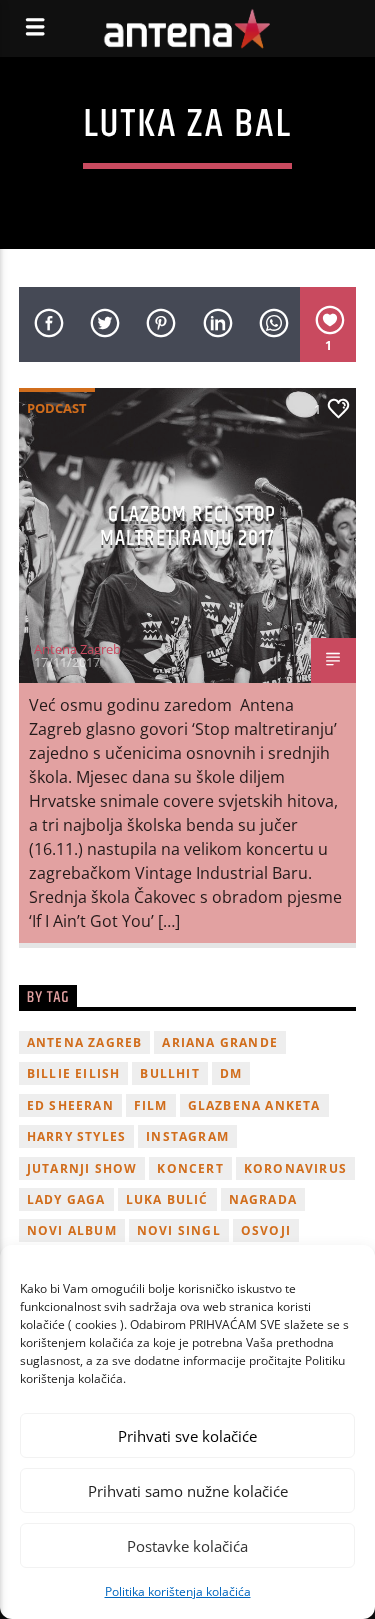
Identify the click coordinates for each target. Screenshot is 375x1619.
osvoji (266, 1230)
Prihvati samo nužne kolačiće (188, 1491)
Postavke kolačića (187, 1546)
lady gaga (66, 1199)
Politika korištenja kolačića (178, 1591)
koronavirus (295, 1168)
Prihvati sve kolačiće (187, 1436)
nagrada (263, 1199)
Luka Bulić (167, 1199)
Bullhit (169, 1073)
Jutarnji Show (82, 1168)
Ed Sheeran (70, 1105)
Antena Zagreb (77, 649)
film (151, 1105)
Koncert (190, 1168)
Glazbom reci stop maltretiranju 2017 (188, 526)
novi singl (179, 1230)
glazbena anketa (254, 1105)
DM (231, 1073)
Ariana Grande (220, 1042)
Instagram (187, 1136)
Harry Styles (76, 1136)
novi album (72, 1230)
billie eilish (74, 1073)
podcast (57, 408)
